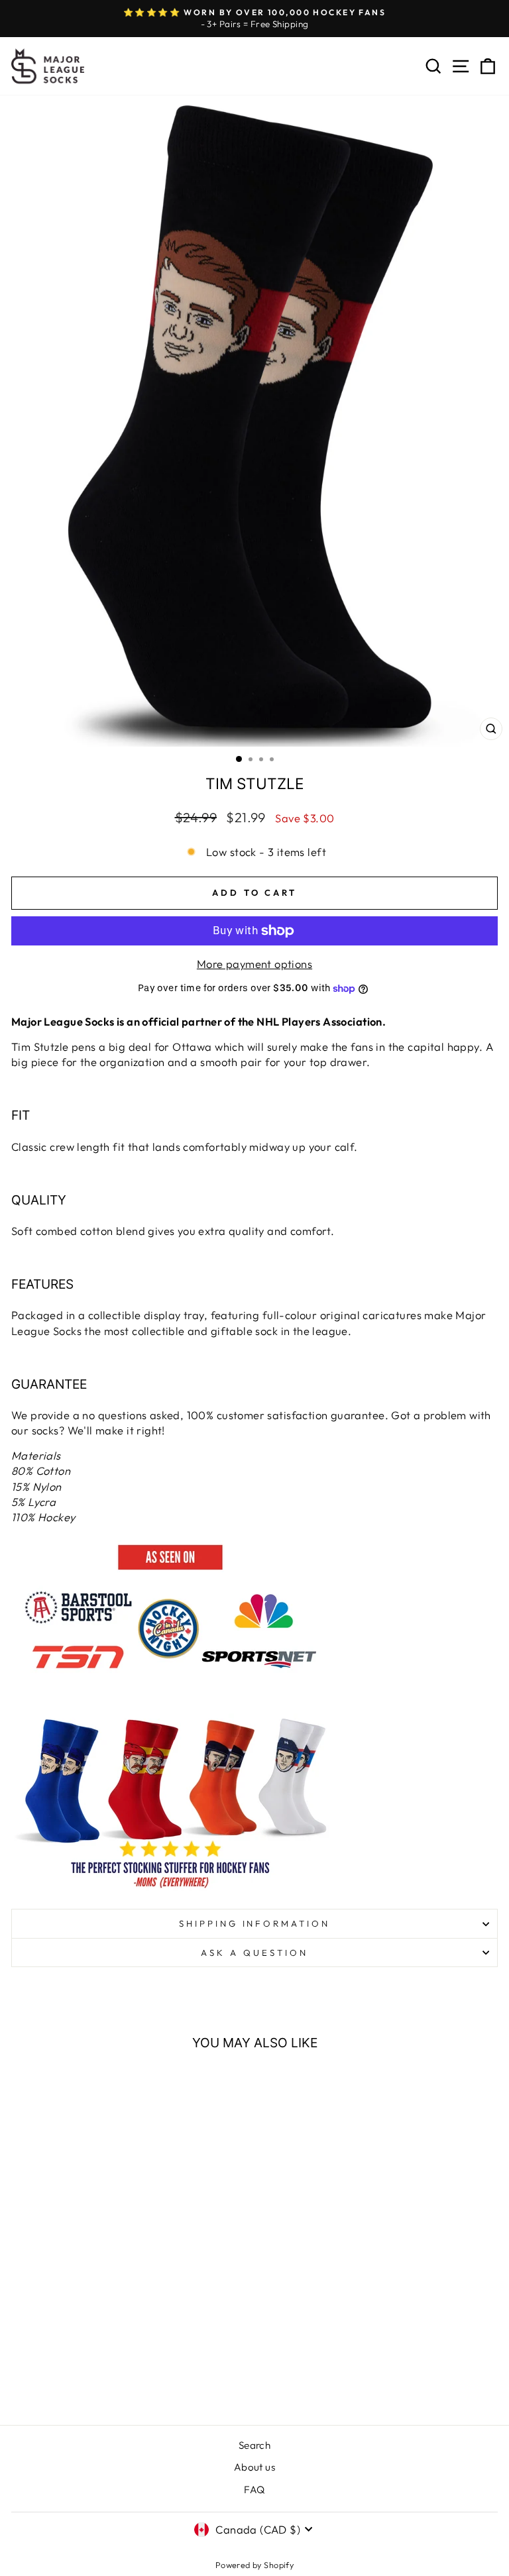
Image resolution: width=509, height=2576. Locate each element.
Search (254, 2445)
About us (254, 2467)
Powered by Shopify (254, 2565)
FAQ (254, 2490)
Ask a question (254, 1953)
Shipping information (255, 1923)
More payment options (254, 964)
